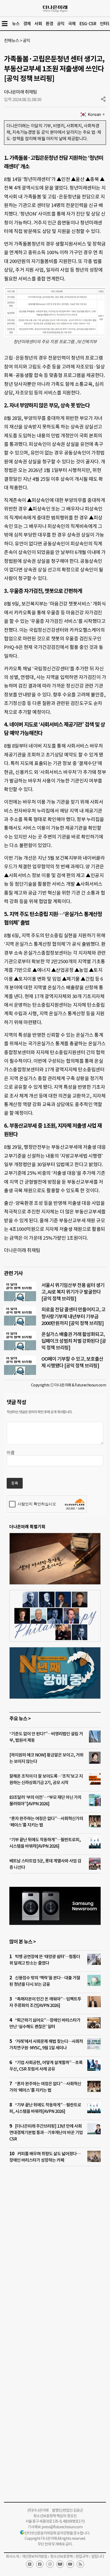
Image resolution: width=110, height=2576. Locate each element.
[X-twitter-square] (30, 2564)
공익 (61, 24)
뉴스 (16, 24)
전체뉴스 (11, 40)
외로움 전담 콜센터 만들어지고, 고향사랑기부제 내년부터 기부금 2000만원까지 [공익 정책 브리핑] (73, 1316)
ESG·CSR (88, 24)
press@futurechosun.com (62, 2527)
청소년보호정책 (61, 2556)
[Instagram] (50, 2564)
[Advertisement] (55, 2248)
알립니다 (98, 2556)
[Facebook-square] (40, 2564)
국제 (72, 24)
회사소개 (12, 2556)
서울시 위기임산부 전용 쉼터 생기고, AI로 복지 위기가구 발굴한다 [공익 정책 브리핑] (73, 1292)
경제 (27, 24)
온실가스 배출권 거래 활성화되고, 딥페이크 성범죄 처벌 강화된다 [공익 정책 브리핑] (74, 1341)
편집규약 (82, 2556)
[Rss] (80, 2564)
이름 (11, 1453)
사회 (38, 24)
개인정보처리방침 (34, 2556)
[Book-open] (60, 2564)
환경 (49, 24)
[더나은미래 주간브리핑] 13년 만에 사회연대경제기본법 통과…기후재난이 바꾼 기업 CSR (46, 2132)
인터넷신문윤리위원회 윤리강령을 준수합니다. (57, 2533)
